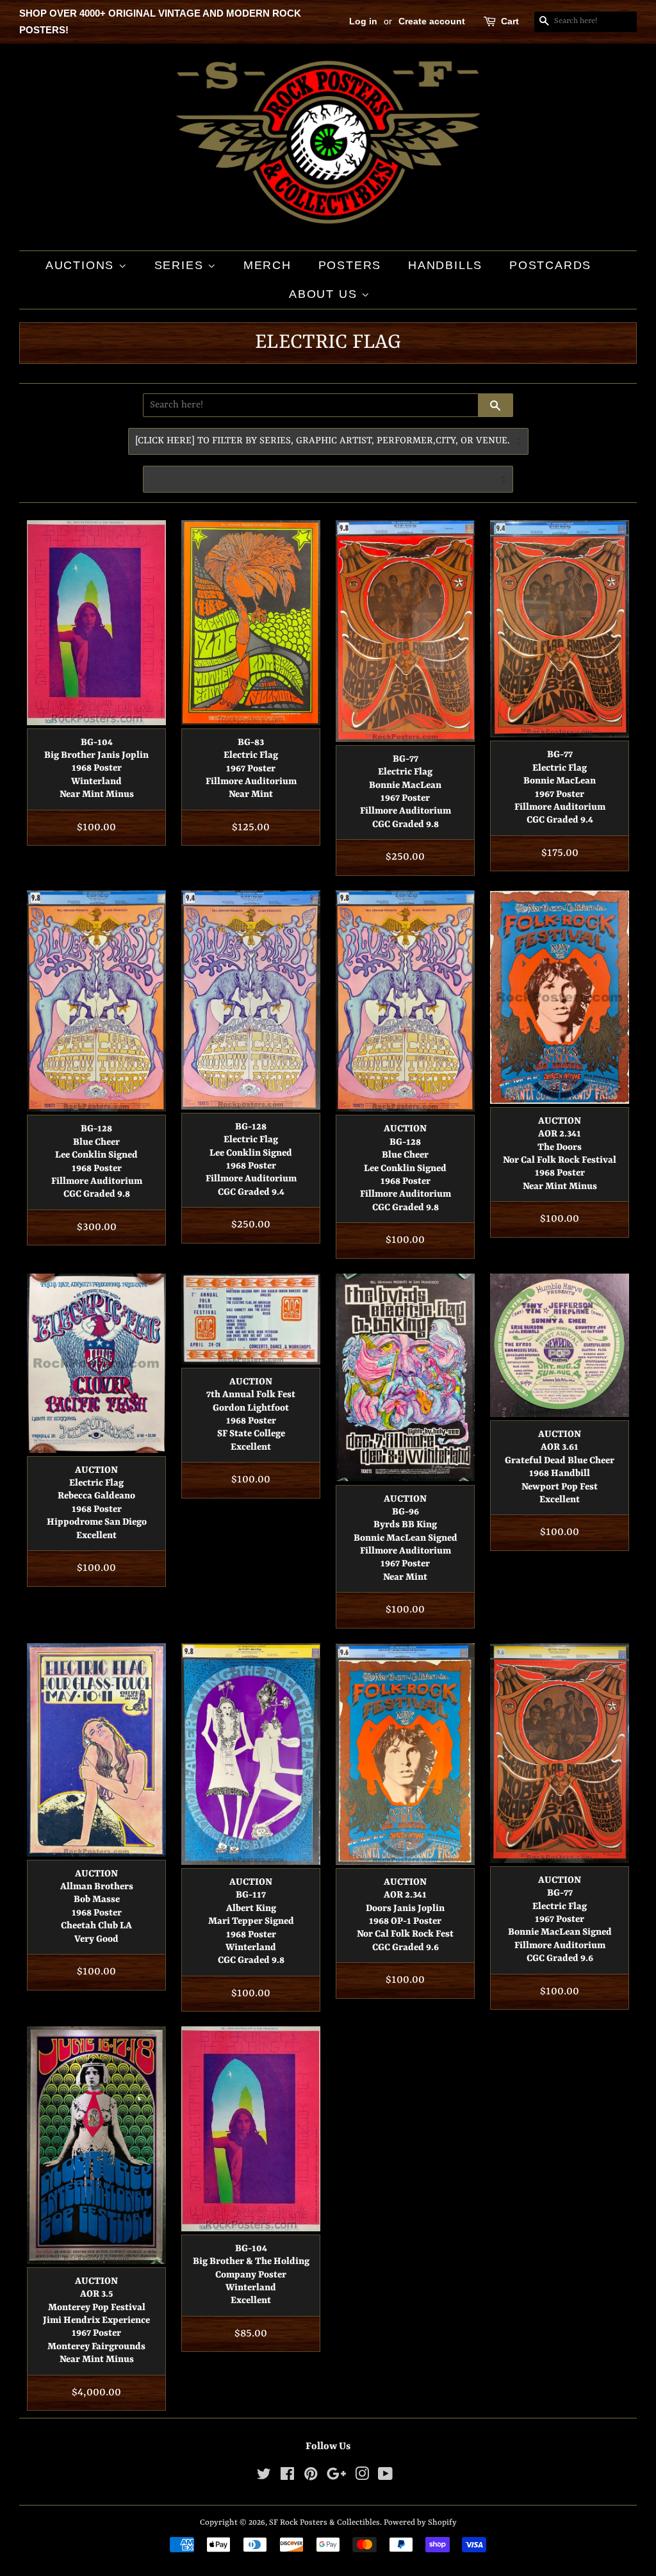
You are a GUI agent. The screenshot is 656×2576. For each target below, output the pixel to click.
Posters (350, 265)
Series (181, 265)
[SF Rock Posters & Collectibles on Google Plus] (336, 2477)
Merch (267, 265)
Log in (363, 21)
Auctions (82, 265)
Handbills (445, 265)
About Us (325, 294)
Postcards (550, 265)
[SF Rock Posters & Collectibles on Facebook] (287, 2477)
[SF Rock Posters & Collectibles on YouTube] (385, 2477)
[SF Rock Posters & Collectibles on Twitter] (264, 2477)
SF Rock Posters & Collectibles (324, 2523)
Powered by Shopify (420, 2523)
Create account (432, 21)
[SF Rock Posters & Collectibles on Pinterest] (311, 2477)
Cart (510, 21)
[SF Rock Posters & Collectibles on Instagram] (362, 2477)
